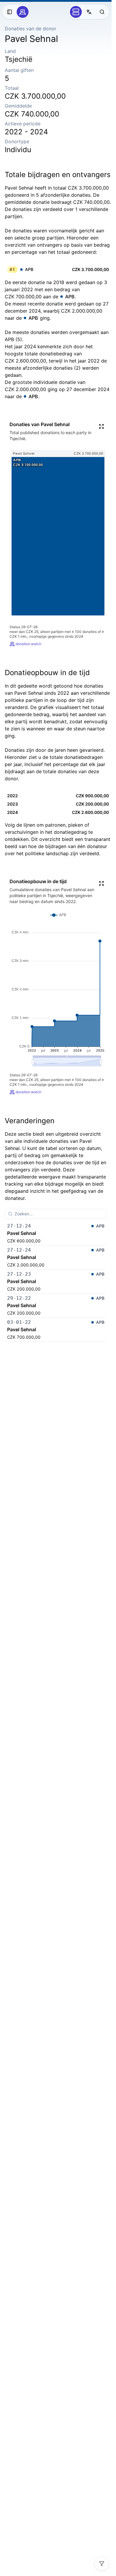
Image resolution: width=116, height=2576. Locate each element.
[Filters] (102, 2564)
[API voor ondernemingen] (76, 12)
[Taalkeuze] (89, 12)
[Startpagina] (23, 12)
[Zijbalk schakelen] (10, 12)
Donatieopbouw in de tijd (47, 673)
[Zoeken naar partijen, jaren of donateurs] (102, 12)
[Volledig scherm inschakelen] (101, 426)
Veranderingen (30, 1121)
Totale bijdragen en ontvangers (58, 175)
